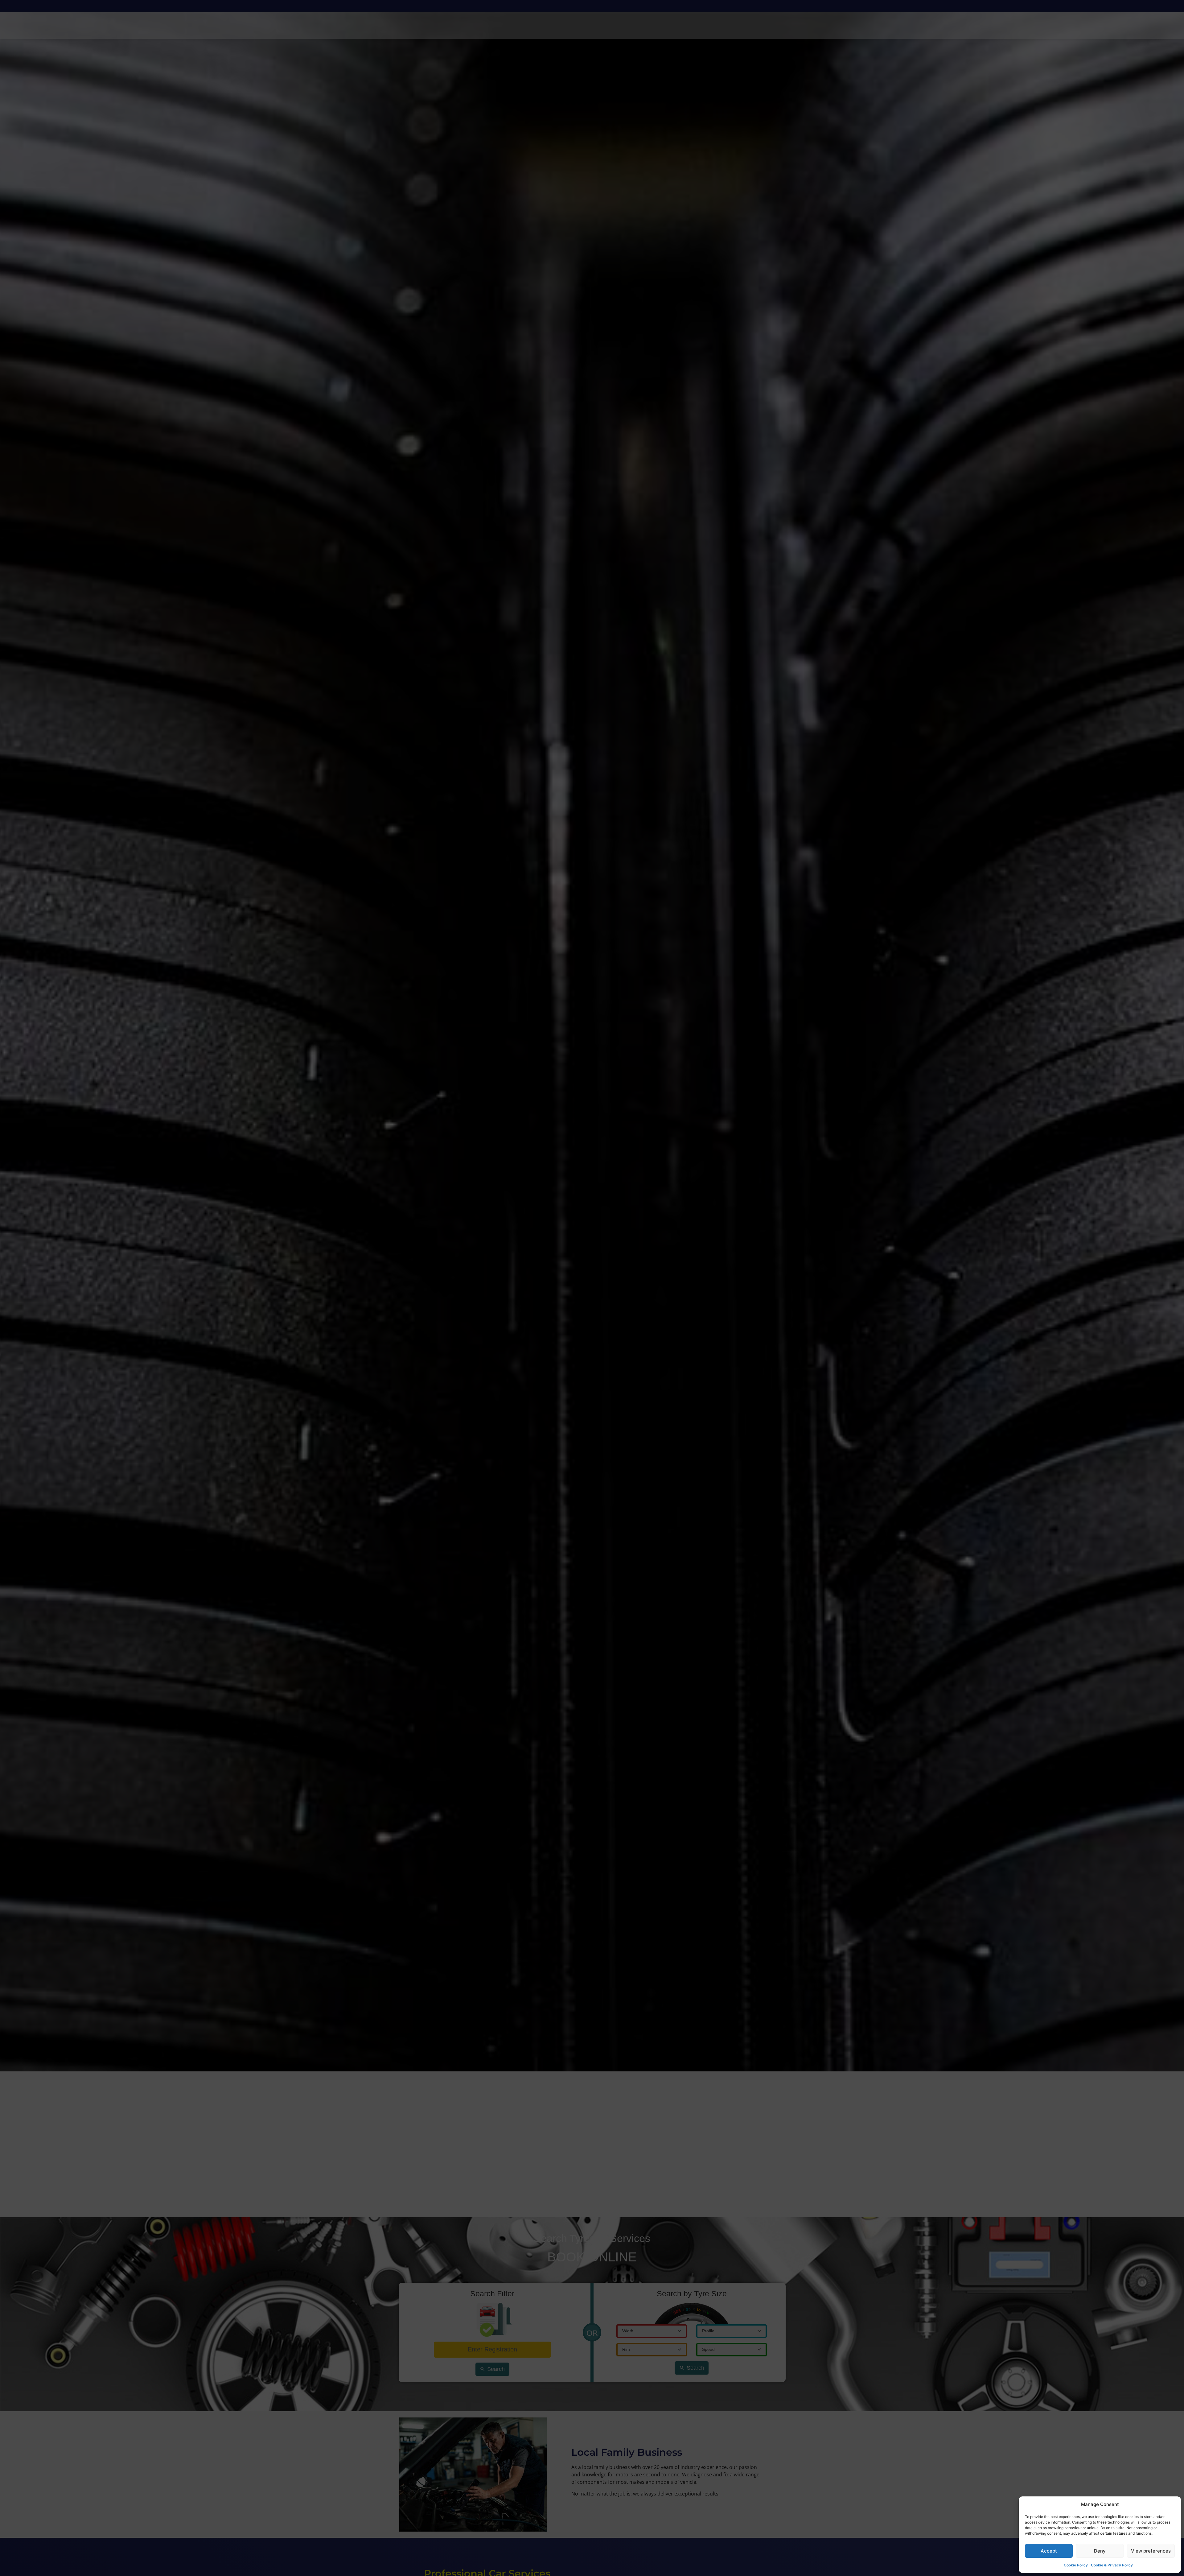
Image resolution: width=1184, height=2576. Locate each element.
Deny (1100, 2551)
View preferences (1151, 2551)
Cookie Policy (1076, 2565)
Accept (1049, 2551)
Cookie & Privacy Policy (1112, 2565)
